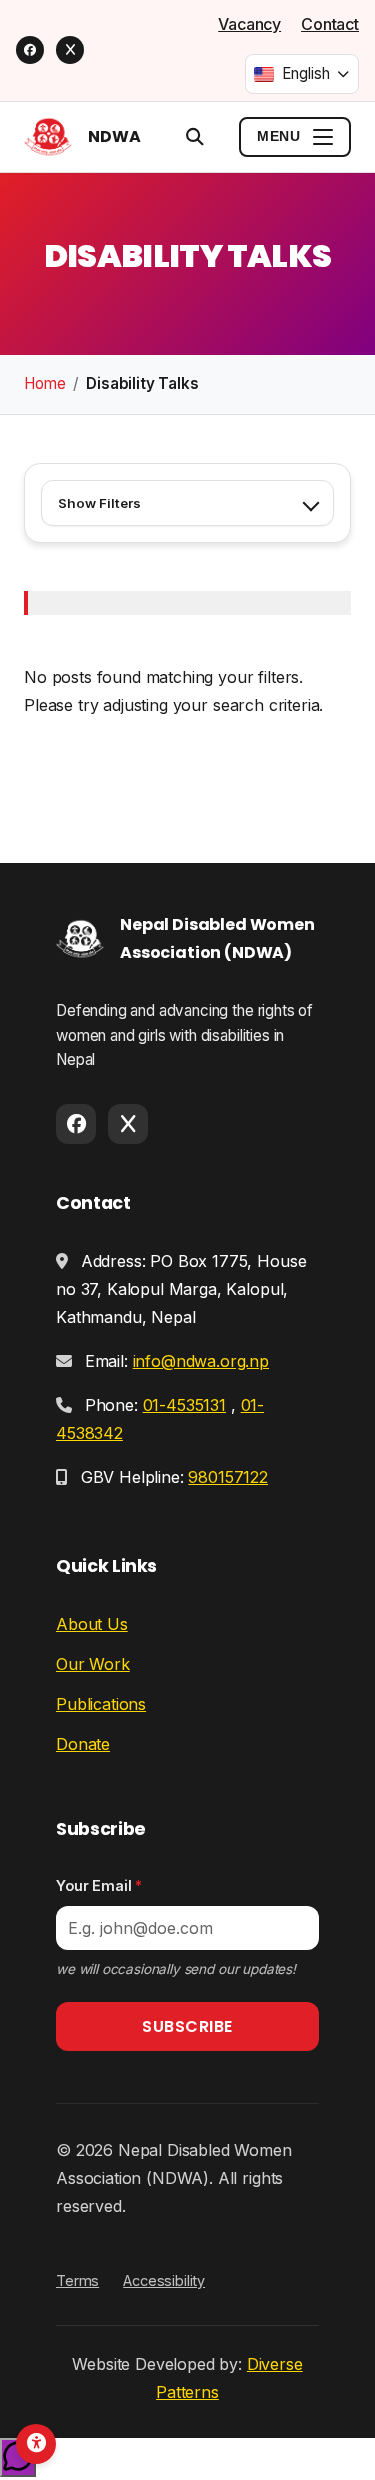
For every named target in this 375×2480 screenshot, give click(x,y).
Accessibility (164, 2280)
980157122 (228, 1477)
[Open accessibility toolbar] (36, 2444)
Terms (77, 2280)
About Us (92, 1624)
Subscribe (187, 2026)
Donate (83, 1744)
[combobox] (302, 74)
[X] (70, 50)
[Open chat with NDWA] (18, 2457)
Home (44, 383)
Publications (101, 1704)
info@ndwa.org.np (201, 1361)
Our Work (93, 1664)
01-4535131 (184, 1405)
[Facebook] (30, 50)
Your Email (99, 1885)
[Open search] (195, 137)
